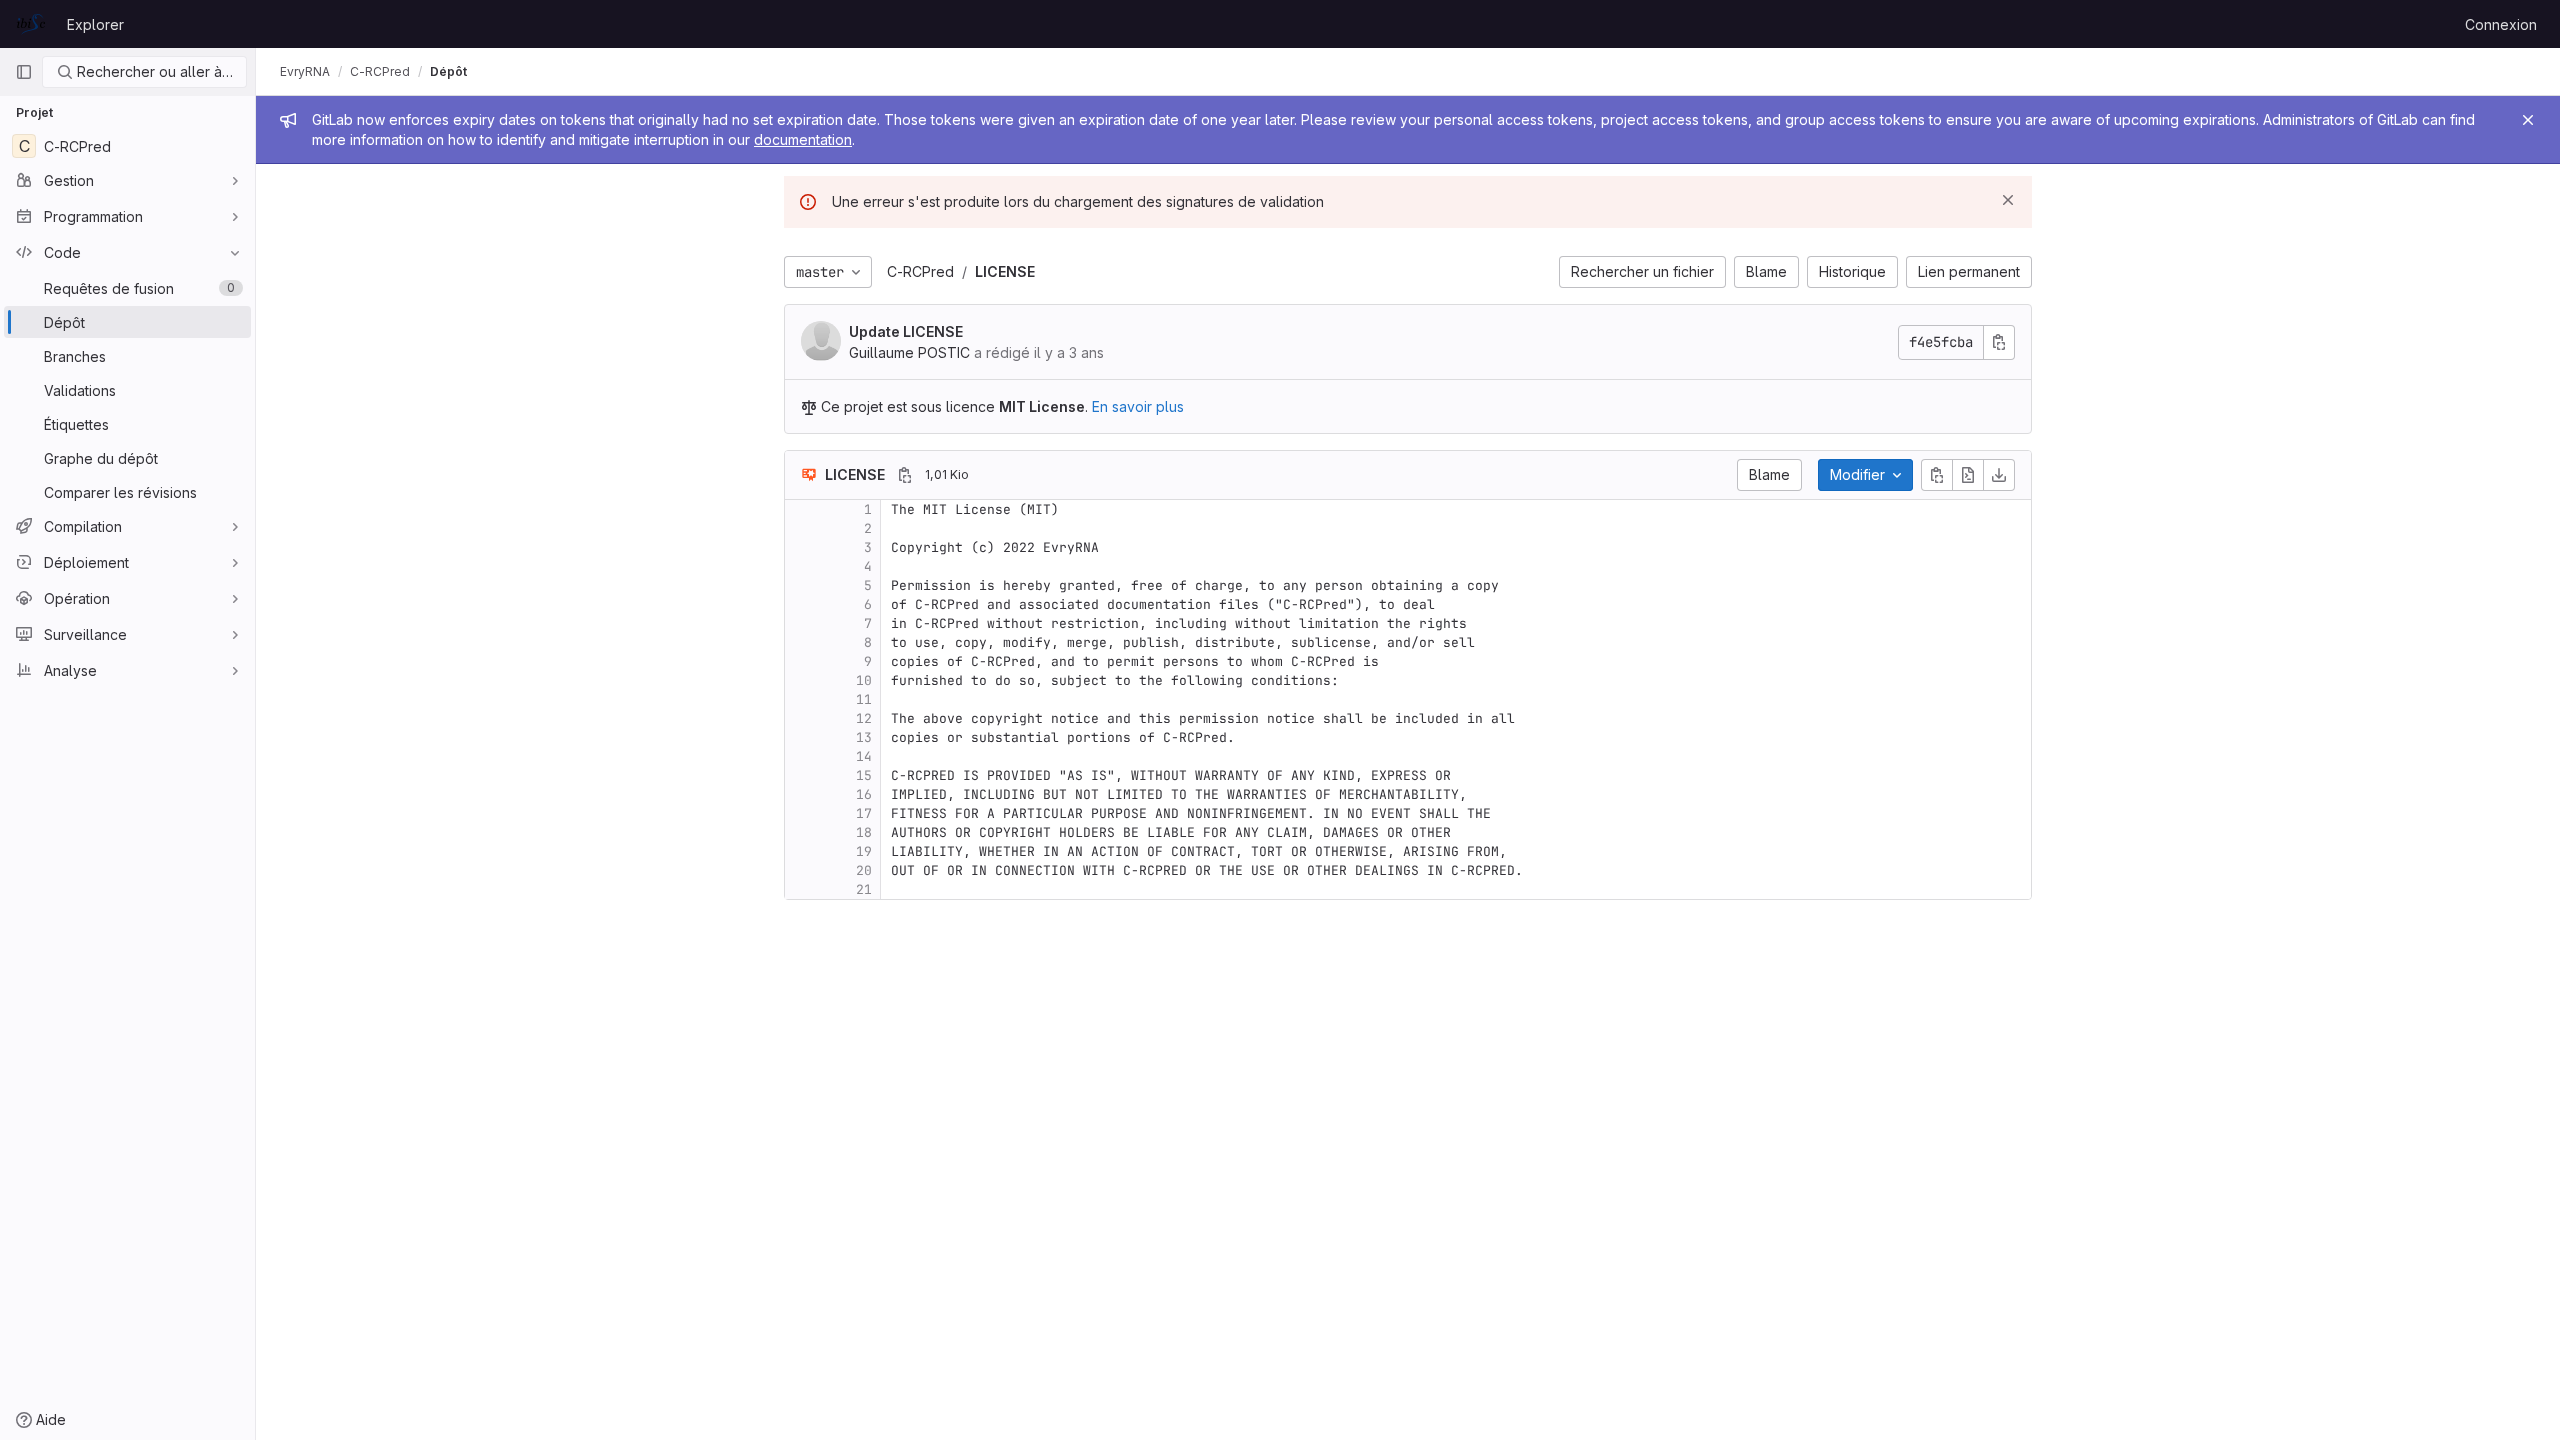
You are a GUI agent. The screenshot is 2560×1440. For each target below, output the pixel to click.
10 (864, 680)
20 (864, 870)
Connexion (2501, 24)
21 (864, 889)
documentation (803, 139)
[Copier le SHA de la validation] (1999, 342)
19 (864, 851)
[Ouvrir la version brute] (1968, 475)
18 (864, 832)
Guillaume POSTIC (909, 352)
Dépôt (448, 71)
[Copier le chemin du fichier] (905, 475)
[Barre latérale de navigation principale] (24, 72)
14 (864, 756)
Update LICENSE (906, 331)
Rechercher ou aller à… (153, 71)
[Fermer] (2528, 120)
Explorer (95, 24)
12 (864, 718)
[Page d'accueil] (31, 24)
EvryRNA (305, 71)
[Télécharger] (1999, 475)
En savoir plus (1138, 406)
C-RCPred (920, 271)
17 (864, 813)
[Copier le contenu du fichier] (1937, 475)
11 (864, 699)
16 (864, 794)
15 (864, 775)
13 (864, 737)
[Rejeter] (2008, 200)
